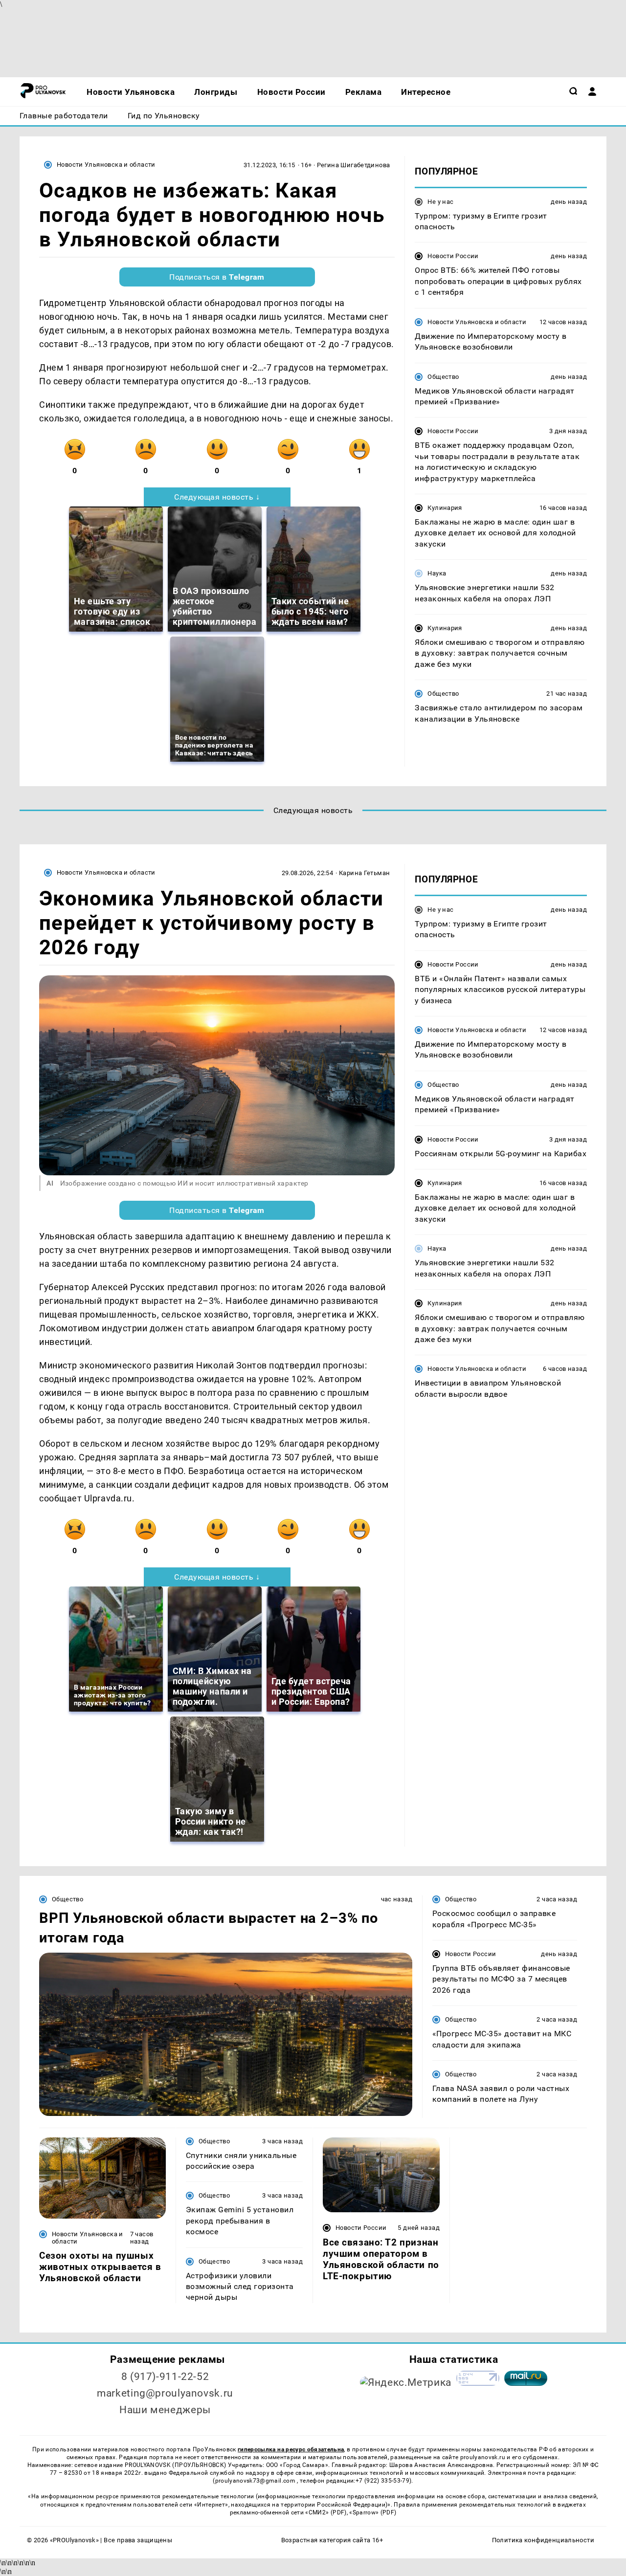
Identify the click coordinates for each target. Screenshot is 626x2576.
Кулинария (445, 508)
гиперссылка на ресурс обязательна (291, 2449)
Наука (437, 574)
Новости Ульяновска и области (106, 165)
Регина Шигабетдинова (354, 165)
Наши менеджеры (165, 2410)
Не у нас (440, 202)
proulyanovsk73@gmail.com (256, 2481)
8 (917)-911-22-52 (165, 2377)
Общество (443, 377)
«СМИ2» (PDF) (326, 2512)
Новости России (453, 256)
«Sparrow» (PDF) (373, 2512)
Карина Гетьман (364, 873)
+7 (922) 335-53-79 (382, 2481)
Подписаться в (217, 277)
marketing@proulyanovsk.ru (165, 2393)
